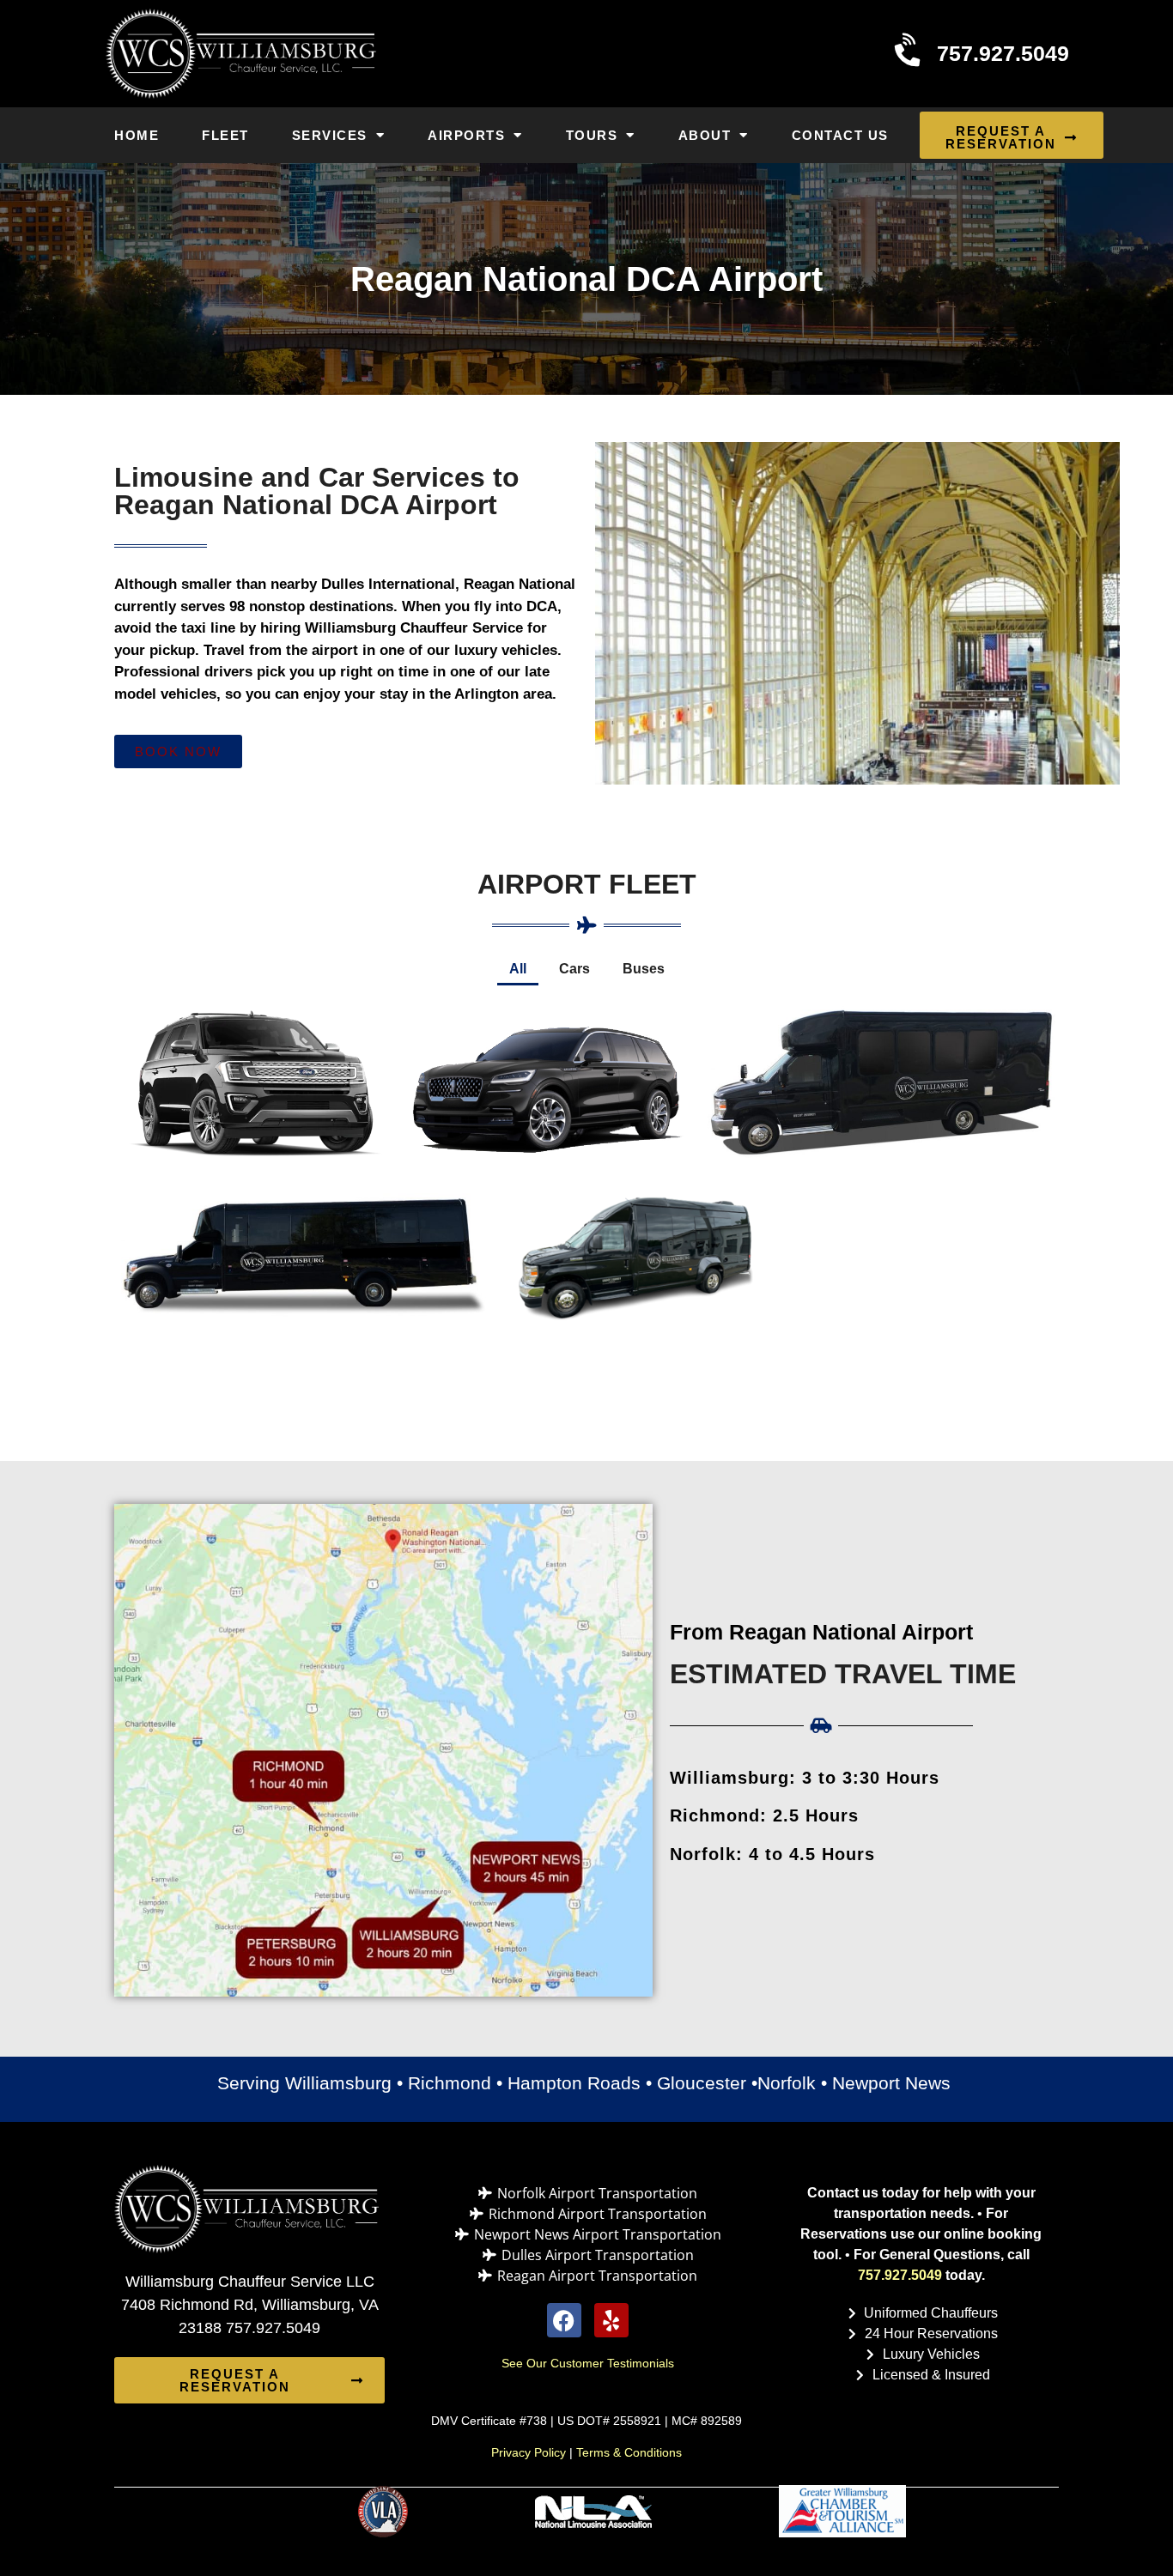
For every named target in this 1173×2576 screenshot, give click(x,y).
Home (137, 135)
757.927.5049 (900, 2275)
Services (330, 135)
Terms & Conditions (629, 2452)
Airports (466, 135)
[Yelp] (611, 2320)
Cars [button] (574, 969)
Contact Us (840, 135)
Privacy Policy (529, 2452)
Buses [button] (644, 969)
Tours (592, 135)
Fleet (225, 135)
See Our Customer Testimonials (588, 2363)
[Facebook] (564, 2320)
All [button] (518, 969)
